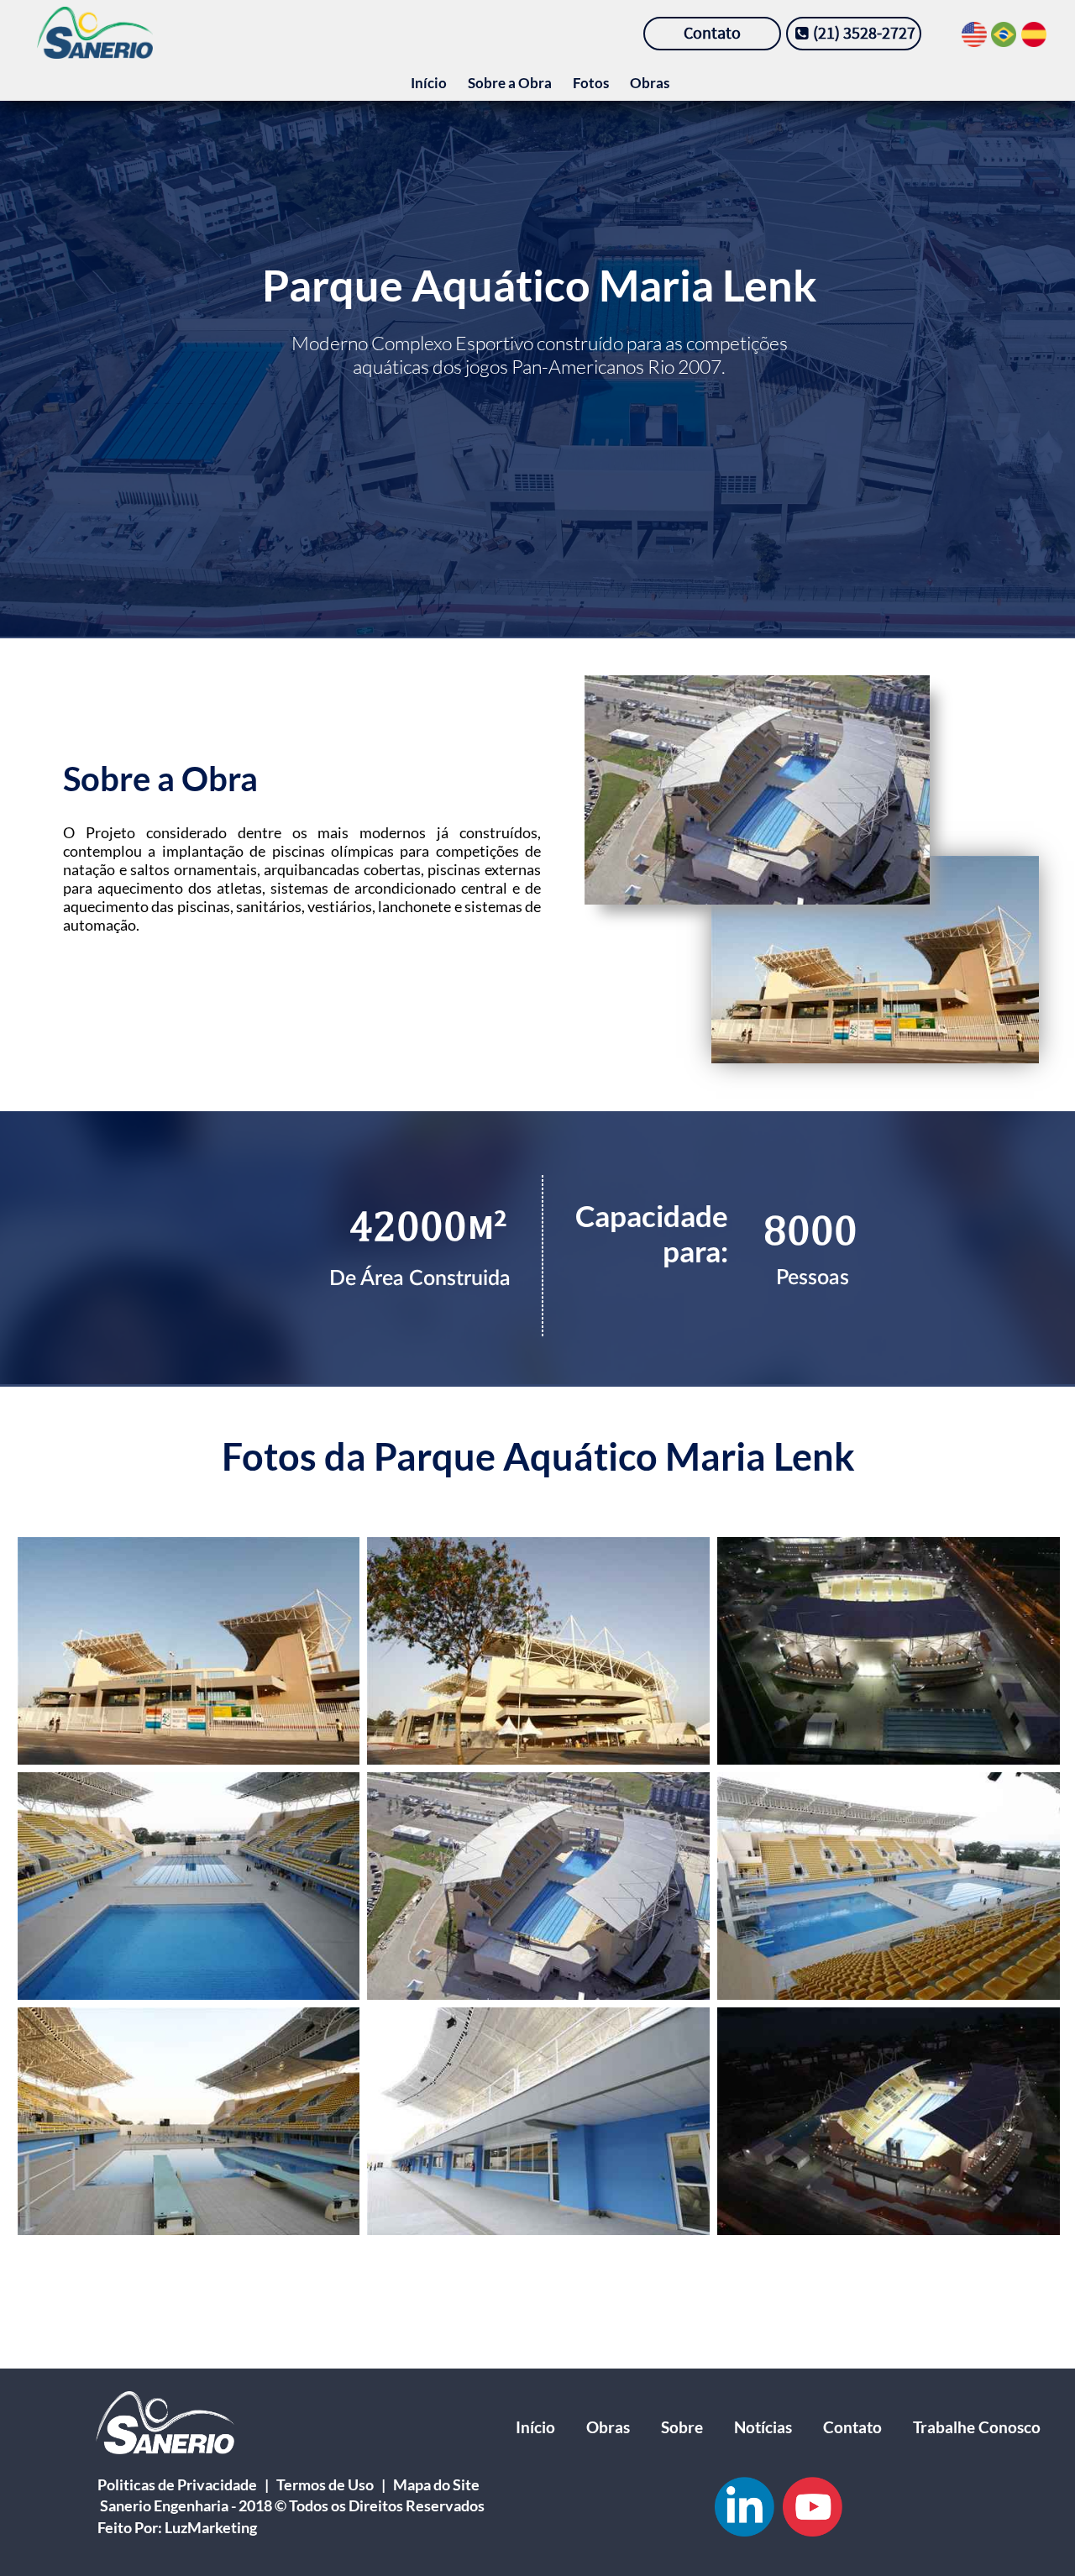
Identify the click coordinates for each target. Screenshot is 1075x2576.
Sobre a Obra (510, 83)
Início (429, 83)
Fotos (591, 83)
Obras (650, 83)
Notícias (763, 2427)
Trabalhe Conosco (977, 2427)
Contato (852, 2427)
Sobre (682, 2427)
